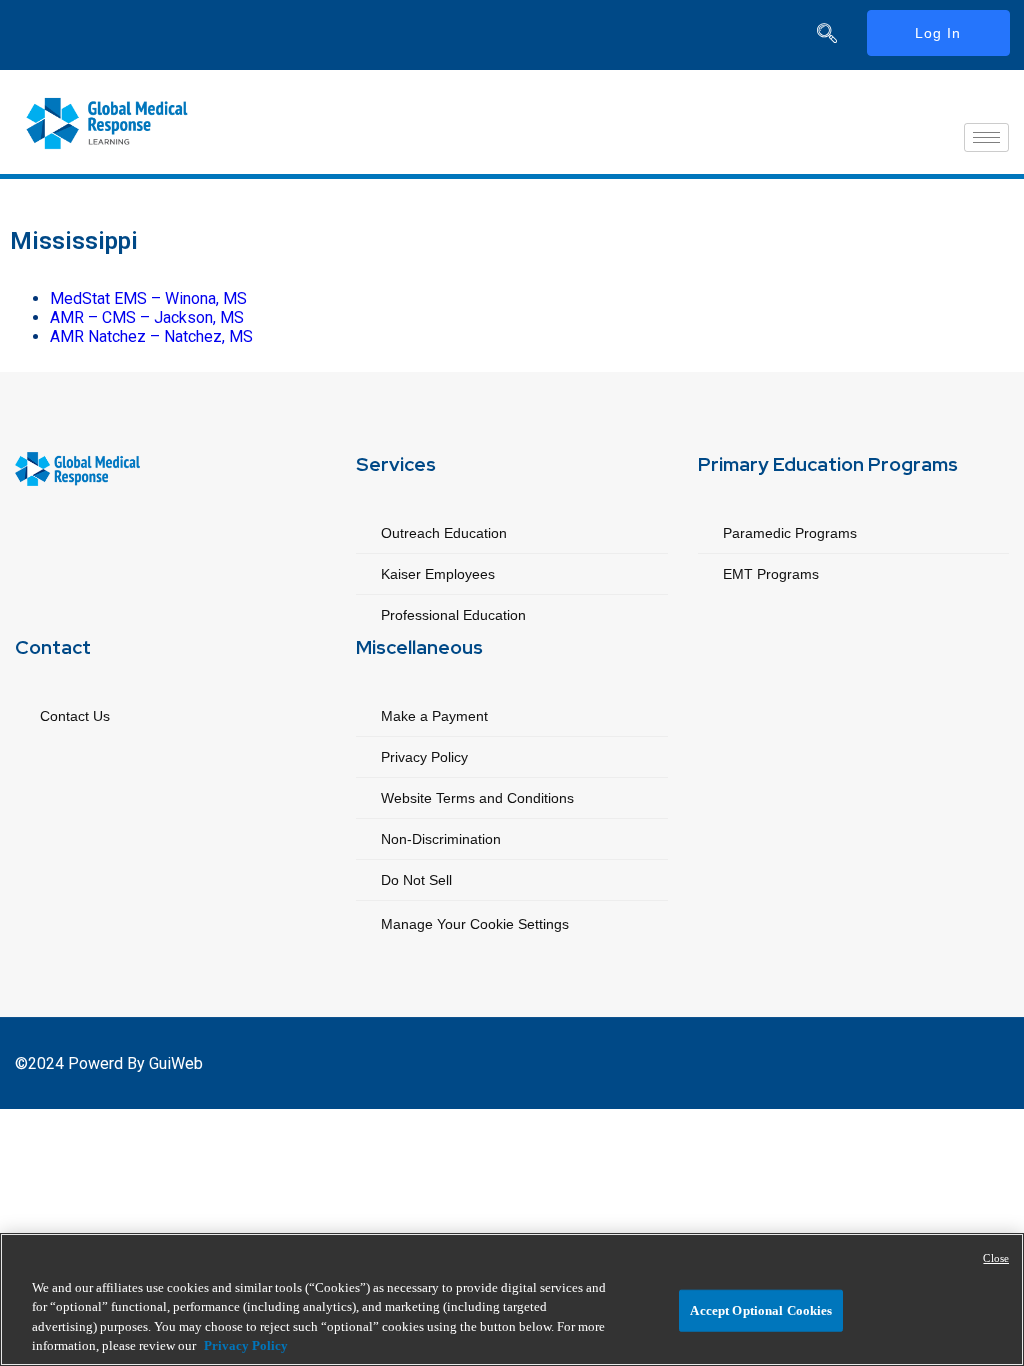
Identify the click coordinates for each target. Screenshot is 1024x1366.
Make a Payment (434, 716)
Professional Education (453, 615)
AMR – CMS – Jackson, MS (147, 317)
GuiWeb (176, 1063)
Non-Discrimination (441, 839)
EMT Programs (771, 574)
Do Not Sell (416, 880)
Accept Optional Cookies (761, 1310)
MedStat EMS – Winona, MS (150, 298)
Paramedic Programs (790, 533)
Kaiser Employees (438, 574)
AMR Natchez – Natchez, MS (151, 336)
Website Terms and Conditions (477, 798)
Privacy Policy (424, 757)
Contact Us (75, 716)
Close (996, 1258)
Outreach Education (444, 533)
